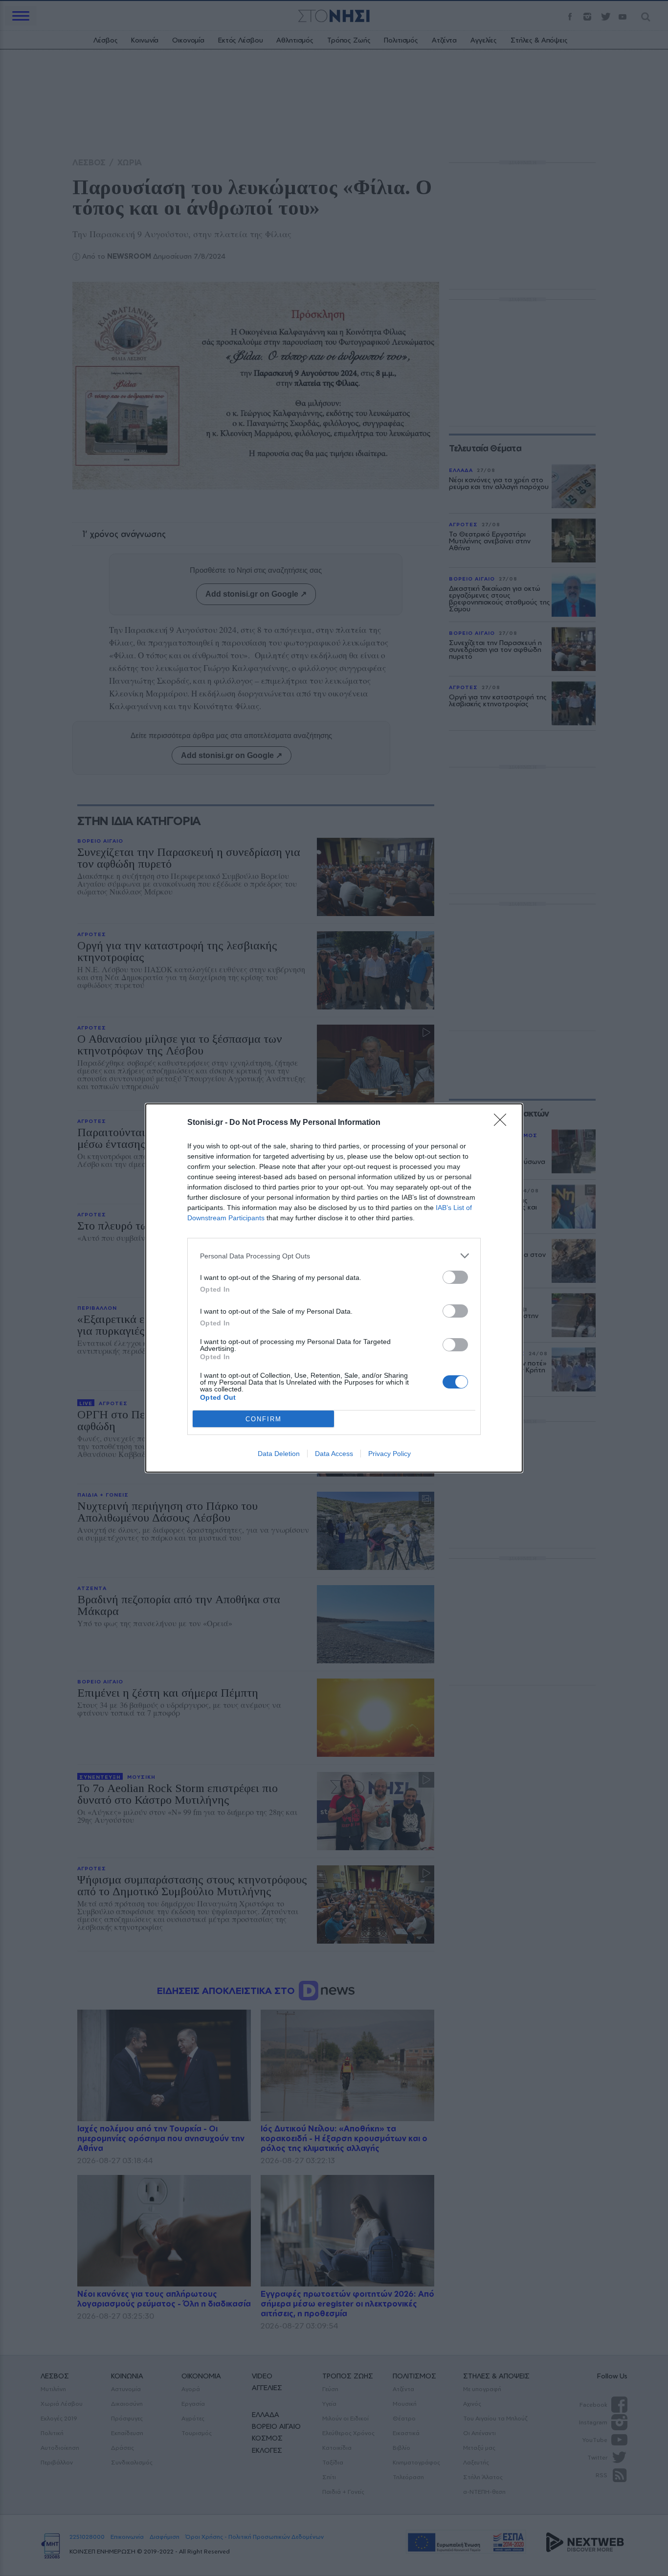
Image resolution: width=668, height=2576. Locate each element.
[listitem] (334, 1256)
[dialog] (334, 1288)
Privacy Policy (390, 1454)
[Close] (503, 1123)
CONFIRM (264, 1419)
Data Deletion (279, 1454)
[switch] (455, 1277)
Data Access (334, 1454)
